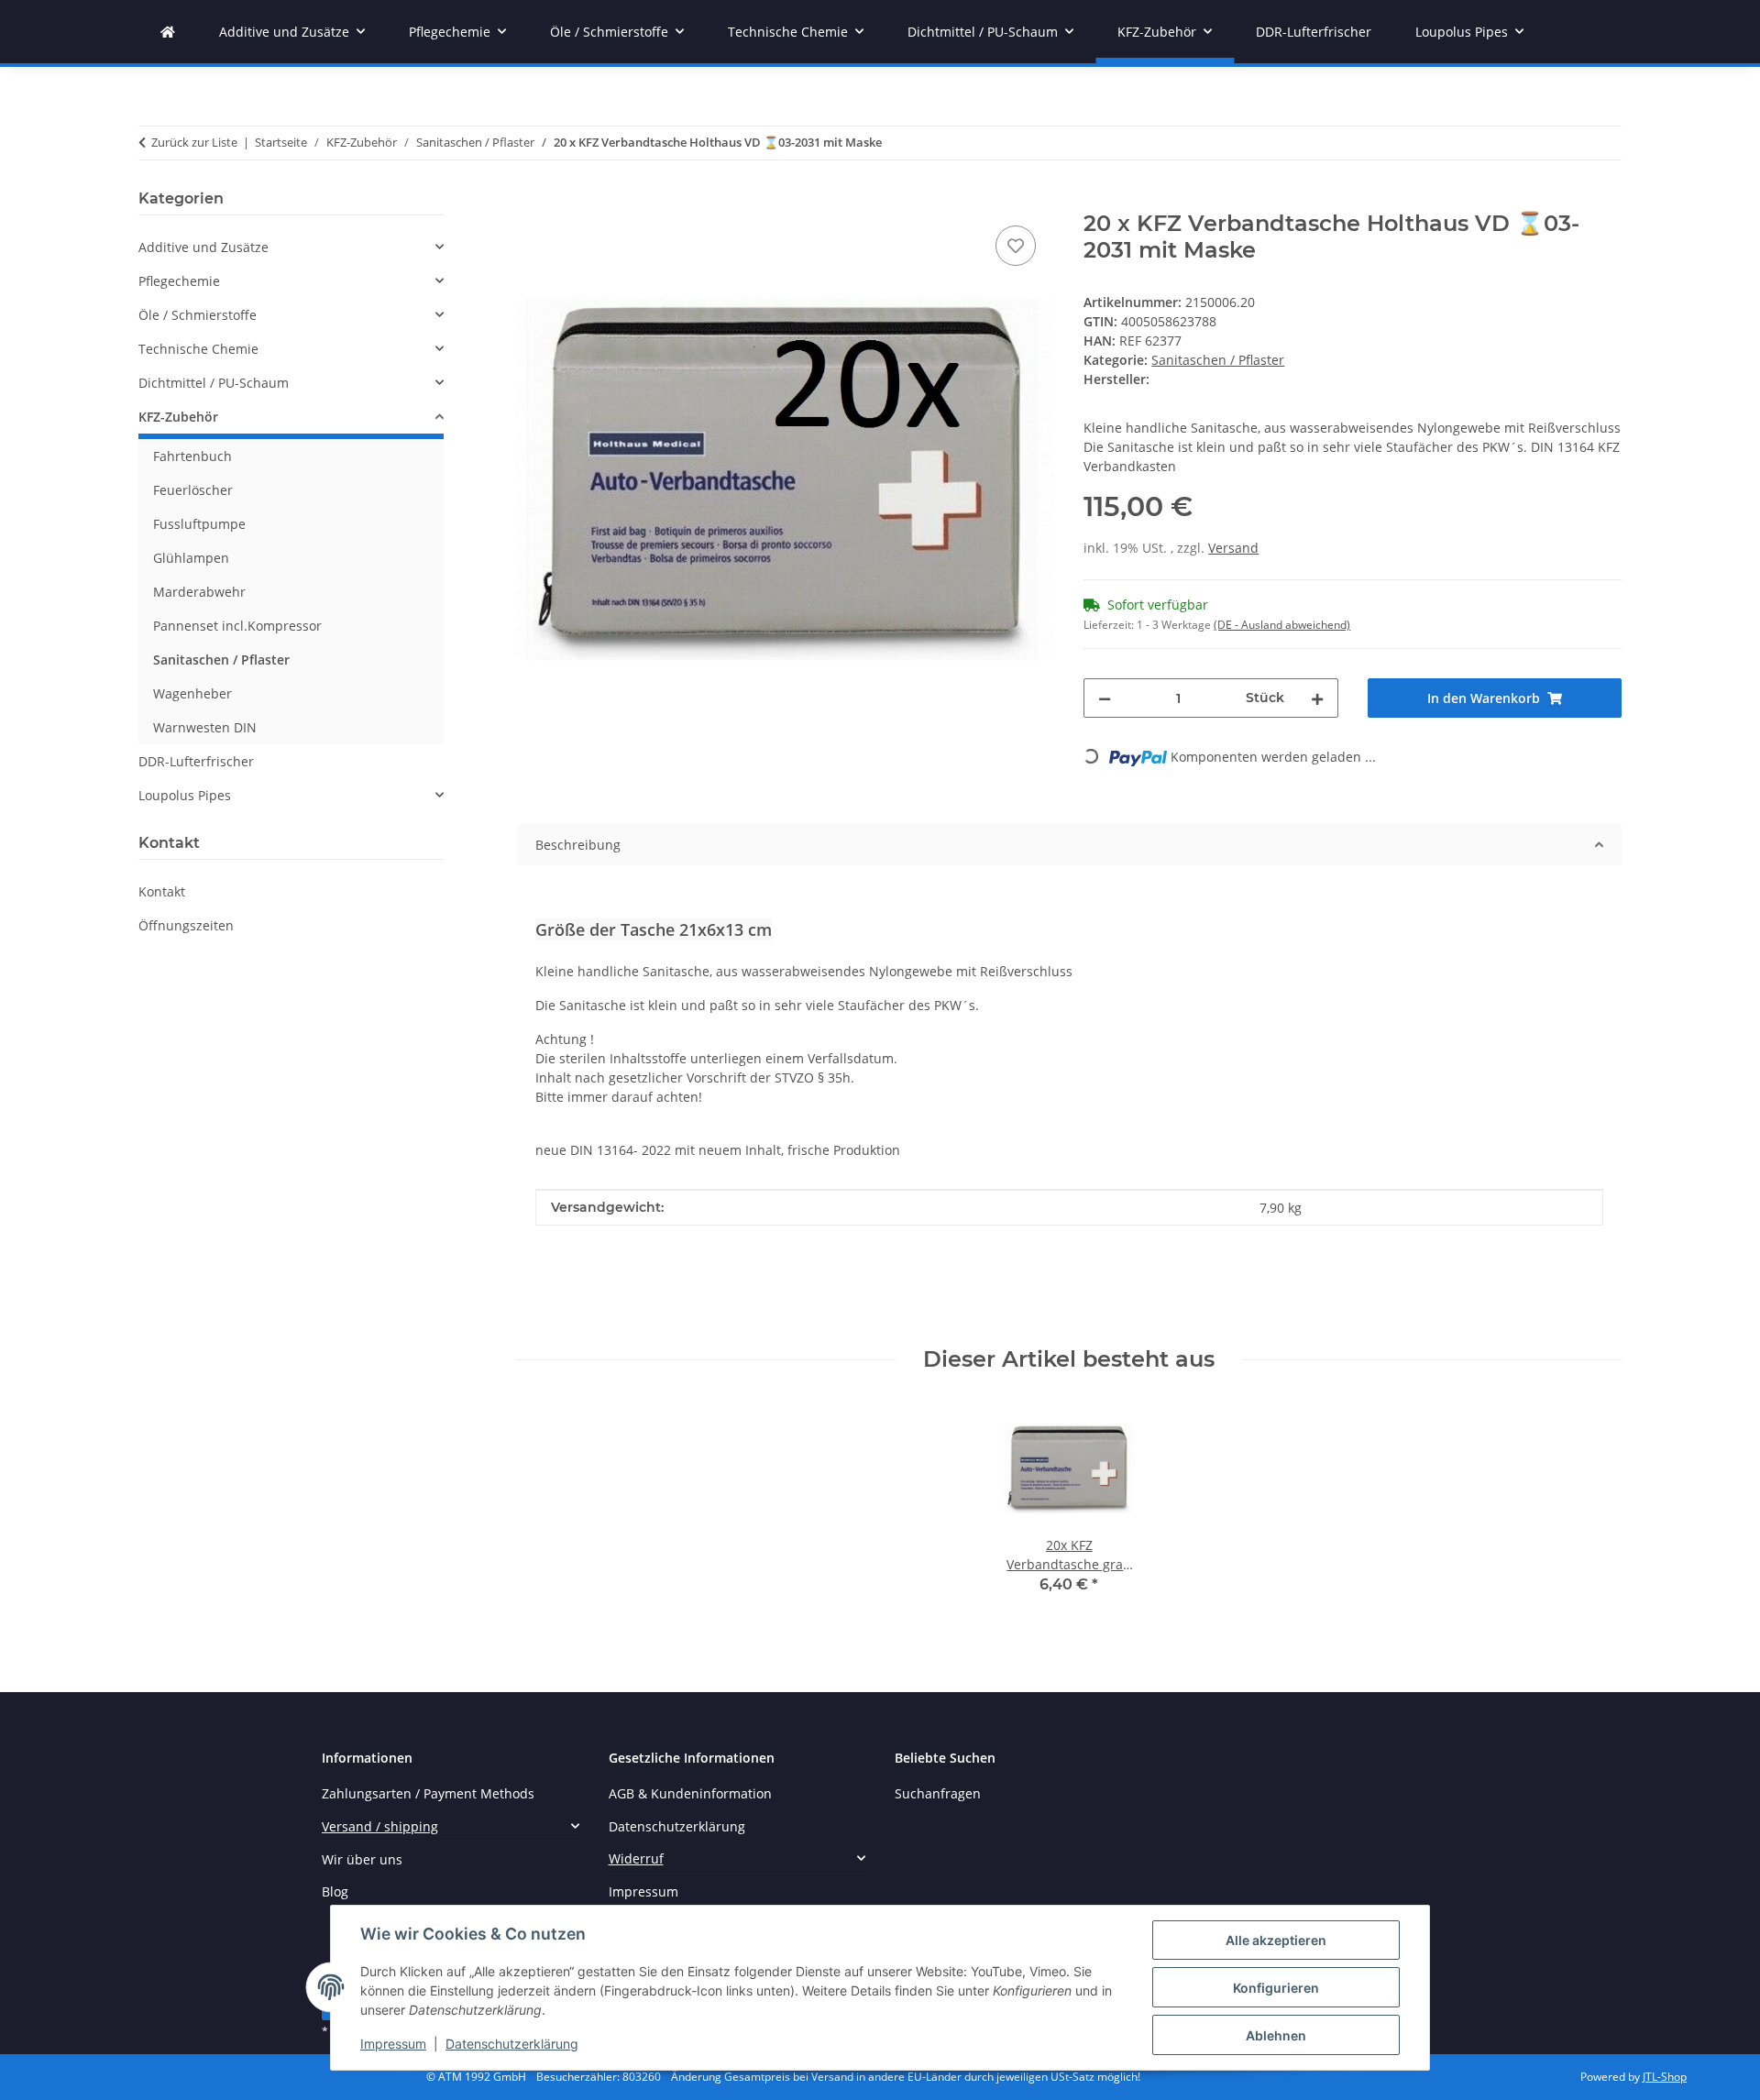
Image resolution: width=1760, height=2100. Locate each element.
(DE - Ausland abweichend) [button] (1282, 625)
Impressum (393, 2044)
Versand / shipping (380, 1826)
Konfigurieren (1276, 1988)
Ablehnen (1276, 2035)
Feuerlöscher (193, 490)
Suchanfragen (938, 1793)
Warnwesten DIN (205, 727)
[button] (291, 247)
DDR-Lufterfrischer (196, 761)
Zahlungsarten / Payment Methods (428, 1793)
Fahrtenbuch (192, 456)
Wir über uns (362, 1859)
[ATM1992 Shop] (168, 32)
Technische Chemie (198, 349)
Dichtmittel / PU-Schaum (214, 383)
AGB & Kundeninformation (690, 1793)
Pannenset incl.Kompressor (237, 626)
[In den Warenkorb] (532, 201)
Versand (1233, 548)
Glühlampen (191, 558)
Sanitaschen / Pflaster (1218, 360)
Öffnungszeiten (186, 925)
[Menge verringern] (1105, 698)
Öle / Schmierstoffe (198, 315)
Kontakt (162, 891)
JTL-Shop (1665, 2077)
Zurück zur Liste (194, 142)
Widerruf (636, 1858)
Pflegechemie (179, 281)
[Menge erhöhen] (1317, 698)
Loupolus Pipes (185, 795)
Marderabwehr (199, 592)
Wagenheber (192, 693)
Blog (335, 1891)
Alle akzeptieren (1276, 1940)
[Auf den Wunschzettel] (1016, 246)
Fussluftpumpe (199, 524)
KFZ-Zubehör (178, 417)
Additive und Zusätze (203, 247)
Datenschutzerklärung (512, 2044)
